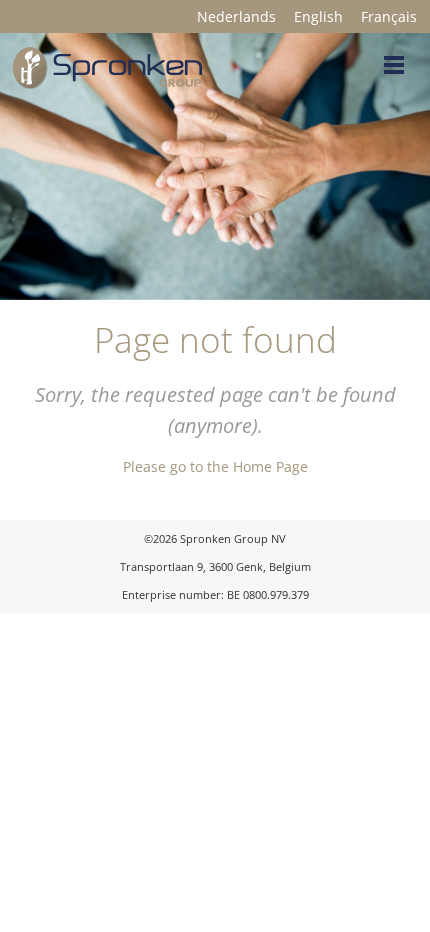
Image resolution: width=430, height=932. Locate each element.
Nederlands (236, 16)
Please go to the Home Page (215, 466)
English (318, 16)
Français (389, 16)
